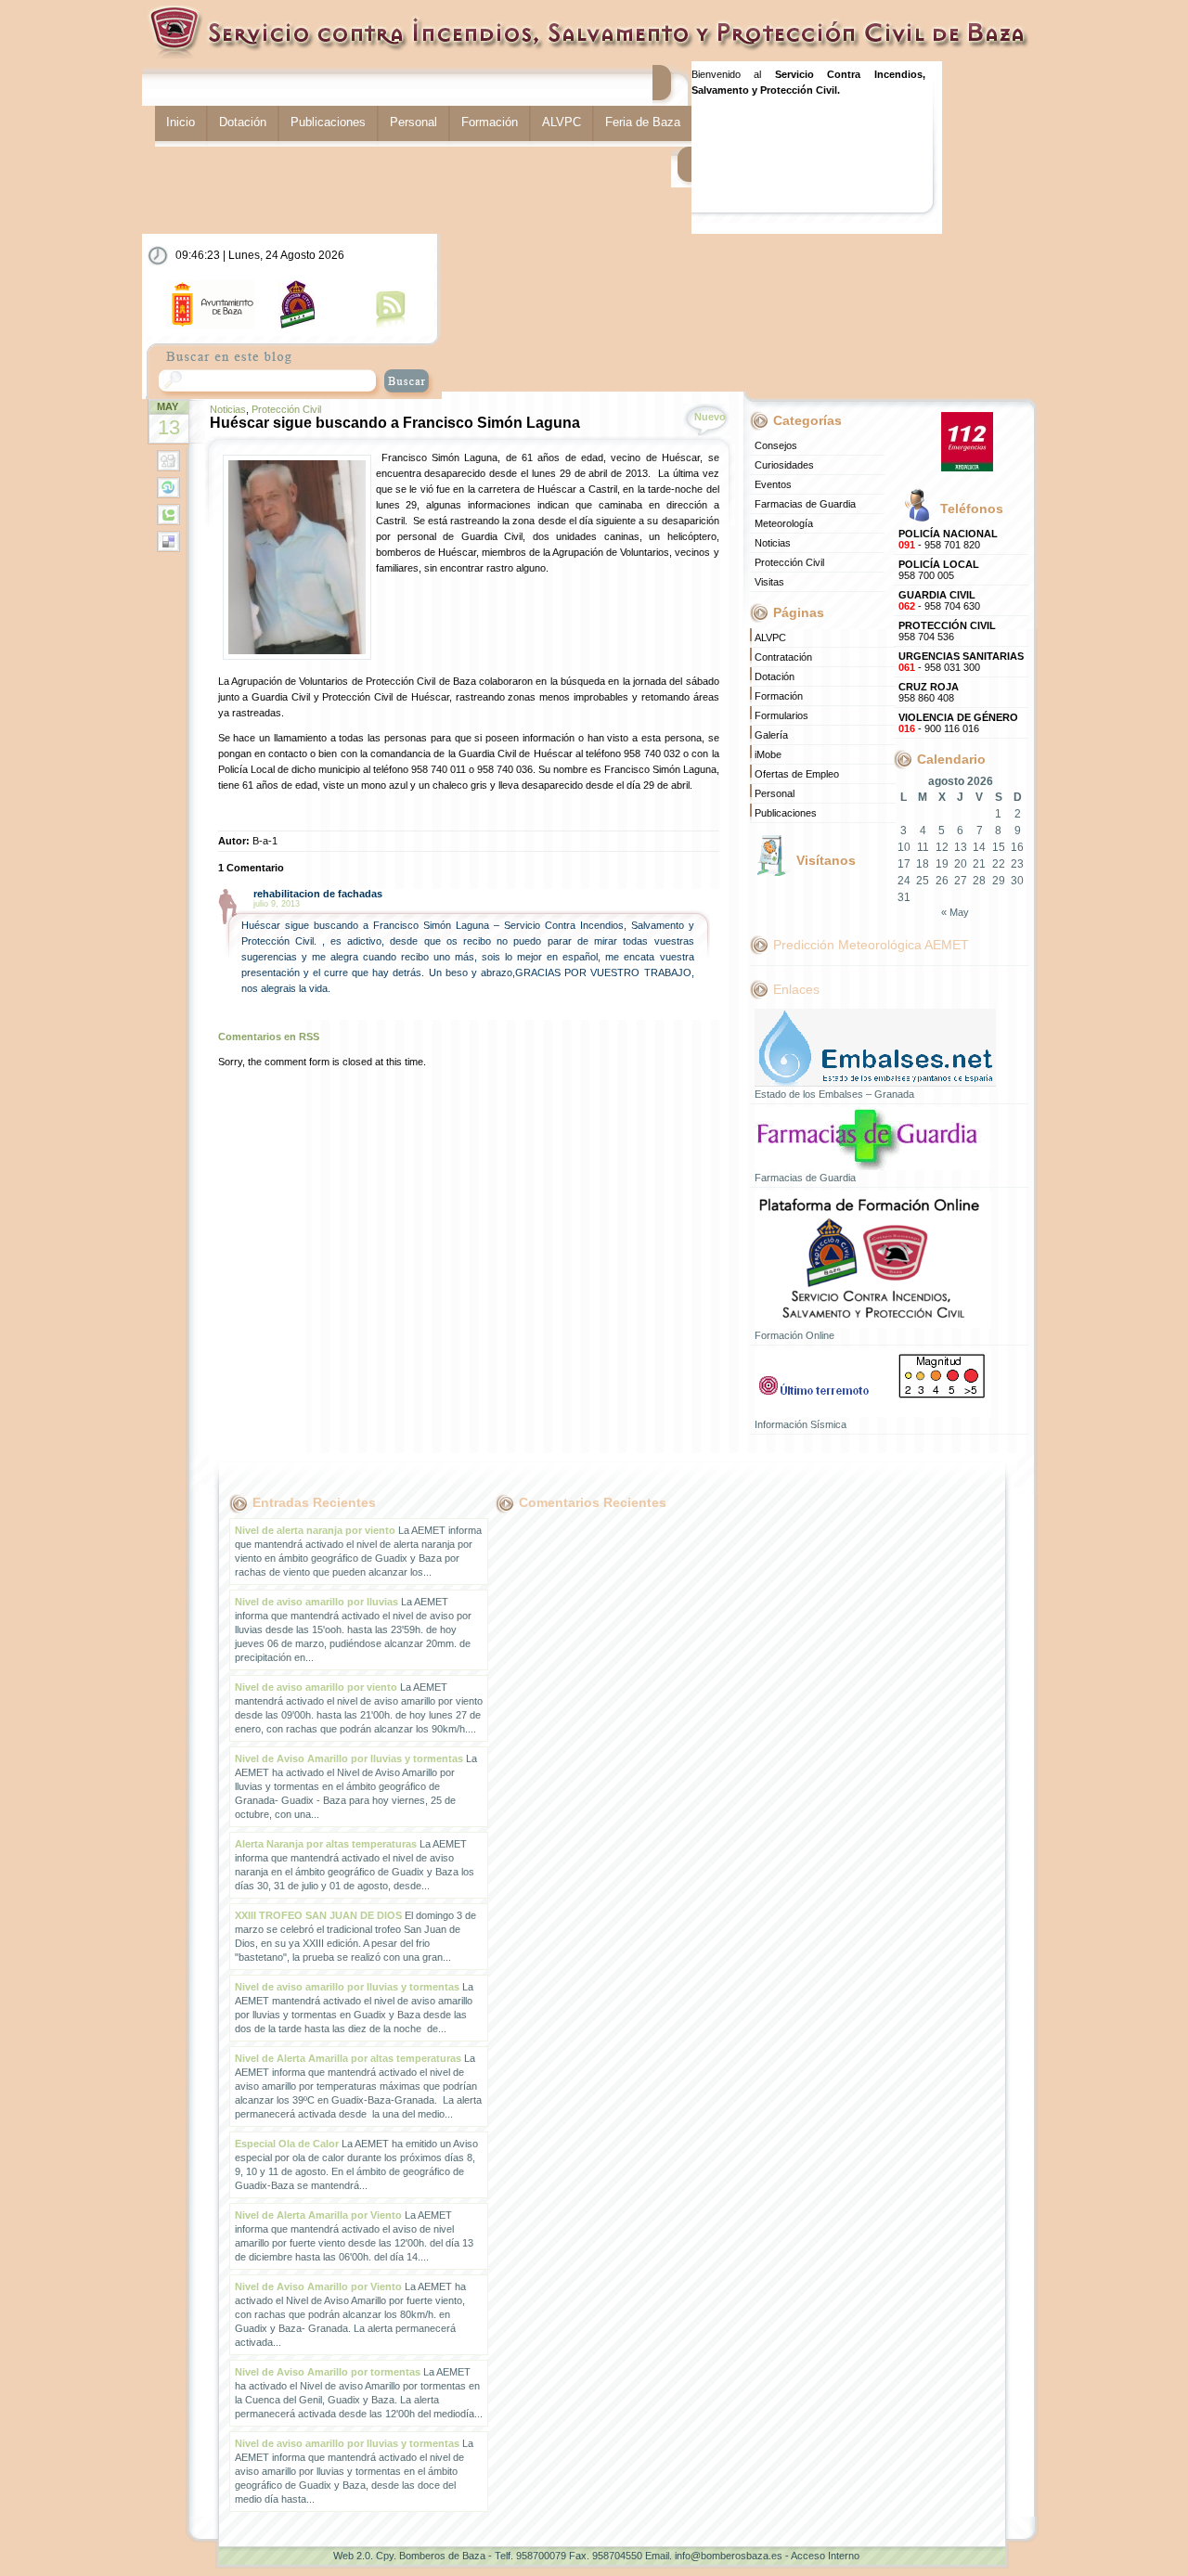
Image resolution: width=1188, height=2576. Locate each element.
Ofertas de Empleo (797, 774)
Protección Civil (286, 409)
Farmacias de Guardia (805, 504)
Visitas (769, 582)
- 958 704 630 (939, 600)
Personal (413, 122)
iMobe (768, 754)
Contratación (783, 657)
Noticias (228, 409)
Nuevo (710, 417)
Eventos (773, 484)
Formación (490, 122)
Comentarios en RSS (269, 1037)
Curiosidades (784, 465)
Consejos (776, 445)
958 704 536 (947, 631)
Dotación (243, 122)
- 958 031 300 (961, 662)
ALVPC (562, 122)
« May (955, 912)
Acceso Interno (825, 2556)
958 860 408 (929, 692)
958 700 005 (939, 570)
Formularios (781, 715)
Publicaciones (328, 122)
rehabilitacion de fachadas (318, 894)
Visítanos (826, 860)
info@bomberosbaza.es (729, 2556)
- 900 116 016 (958, 723)
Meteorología (784, 523)
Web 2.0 (352, 2556)
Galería (771, 735)
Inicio (181, 122)
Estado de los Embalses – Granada (834, 1094)
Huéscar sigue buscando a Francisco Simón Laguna (395, 423)
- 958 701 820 (948, 539)
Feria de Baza (643, 122)
